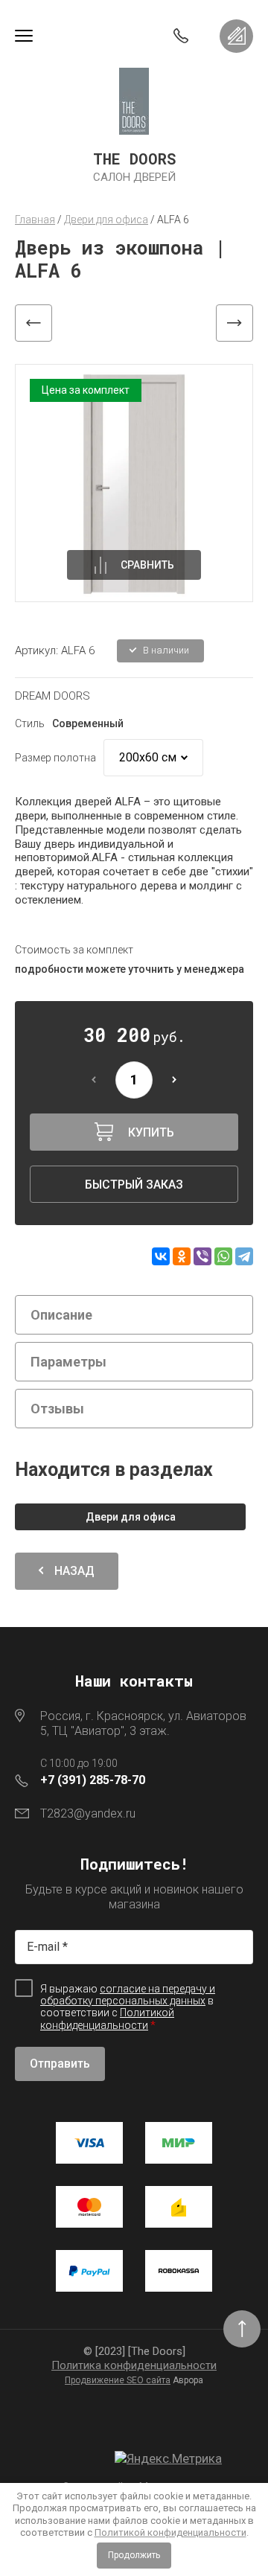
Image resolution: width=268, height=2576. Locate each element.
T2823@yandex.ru (88, 1813)
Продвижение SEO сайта (118, 2380)
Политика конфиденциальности (134, 2365)
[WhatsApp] (223, 1256)
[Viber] (202, 1256)
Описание (61, 1315)
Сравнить (147, 565)
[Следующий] (234, 323)
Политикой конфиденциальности (170, 2532)
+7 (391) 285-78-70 (93, 1780)
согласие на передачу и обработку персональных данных (128, 1995)
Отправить (60, 2064)
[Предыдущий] (33, 323)
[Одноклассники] (182, 1256)
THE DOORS (134, 159)
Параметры (68, 1362)
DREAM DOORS (52, 696)
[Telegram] (244, 1256)
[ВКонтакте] (161, 1256)
